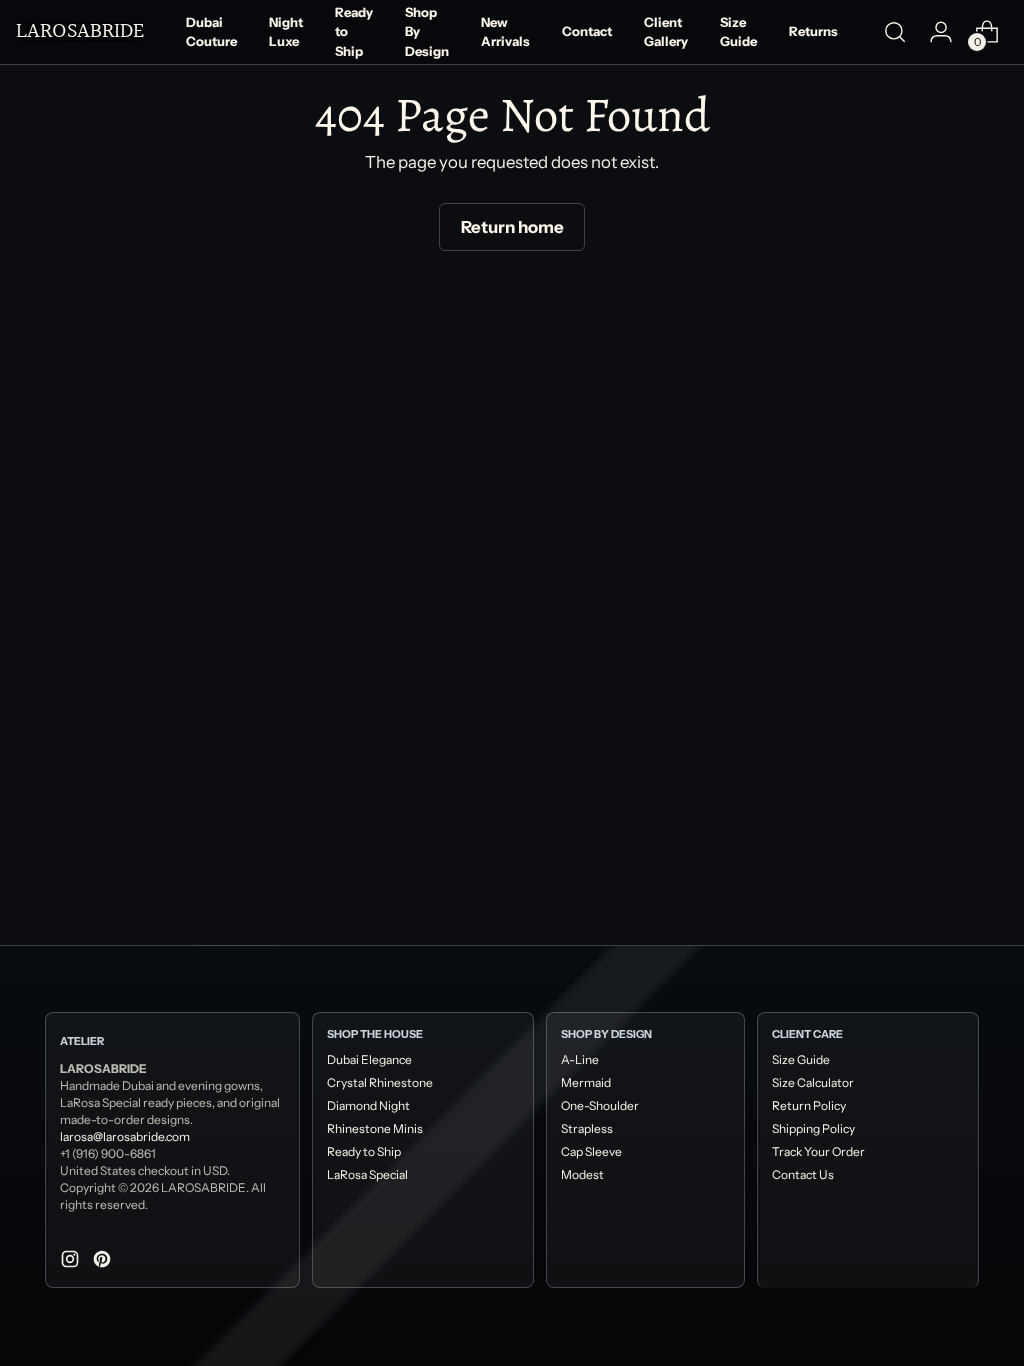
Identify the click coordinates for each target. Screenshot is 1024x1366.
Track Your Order (818, 1151)
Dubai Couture (211, 32)
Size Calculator (813, 1082)
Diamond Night (368, 1105)
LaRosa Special (367, 1174)
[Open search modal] (895, 32)
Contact (587, 31)
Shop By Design (427, 31)
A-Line (580, 1059)
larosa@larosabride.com (125, 1136)
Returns (813, 31)
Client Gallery (666, 32)
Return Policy (809, 1105)
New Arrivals (505, 32)
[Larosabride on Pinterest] (104, 1262)
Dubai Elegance (369, 1059)
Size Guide (738, 32)
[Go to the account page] (941, 32)
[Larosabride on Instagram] (72, 1262)
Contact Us (803, 1174)
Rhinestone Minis (375, 1128)
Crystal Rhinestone (380, 1082)
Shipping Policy (813, 1128)
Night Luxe (286, 32)
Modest (582, 1174)
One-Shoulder (600, 1105)
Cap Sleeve (591, 1151)
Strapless (587, 1128)
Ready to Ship (354, 31)
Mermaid (586, 1082)
